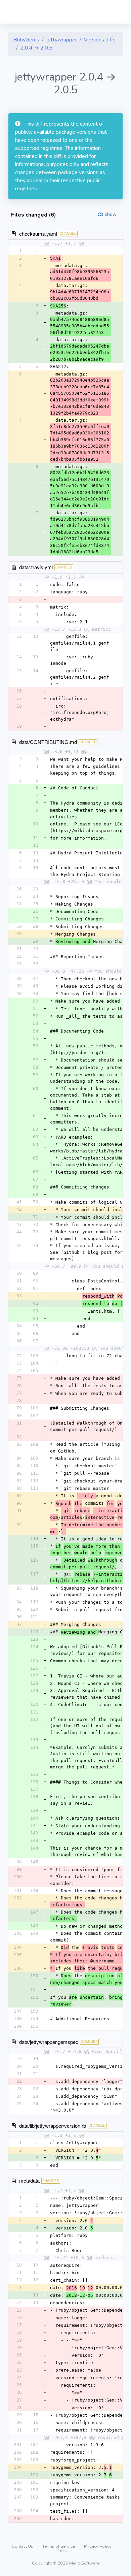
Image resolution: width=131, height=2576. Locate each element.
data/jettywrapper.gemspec (49, 2042)
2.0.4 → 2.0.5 (36, 48)
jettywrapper (62, 40)
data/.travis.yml (36, 567)
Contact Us (23, 2546)
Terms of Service (59, 2546)
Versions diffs (100, 40)
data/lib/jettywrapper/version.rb (53, 2126)
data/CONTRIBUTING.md (48, 742)
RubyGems (26, 40)
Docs (62, 2551)
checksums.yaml (38, 234)
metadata (29, 2180)
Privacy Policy (98, 2546)
